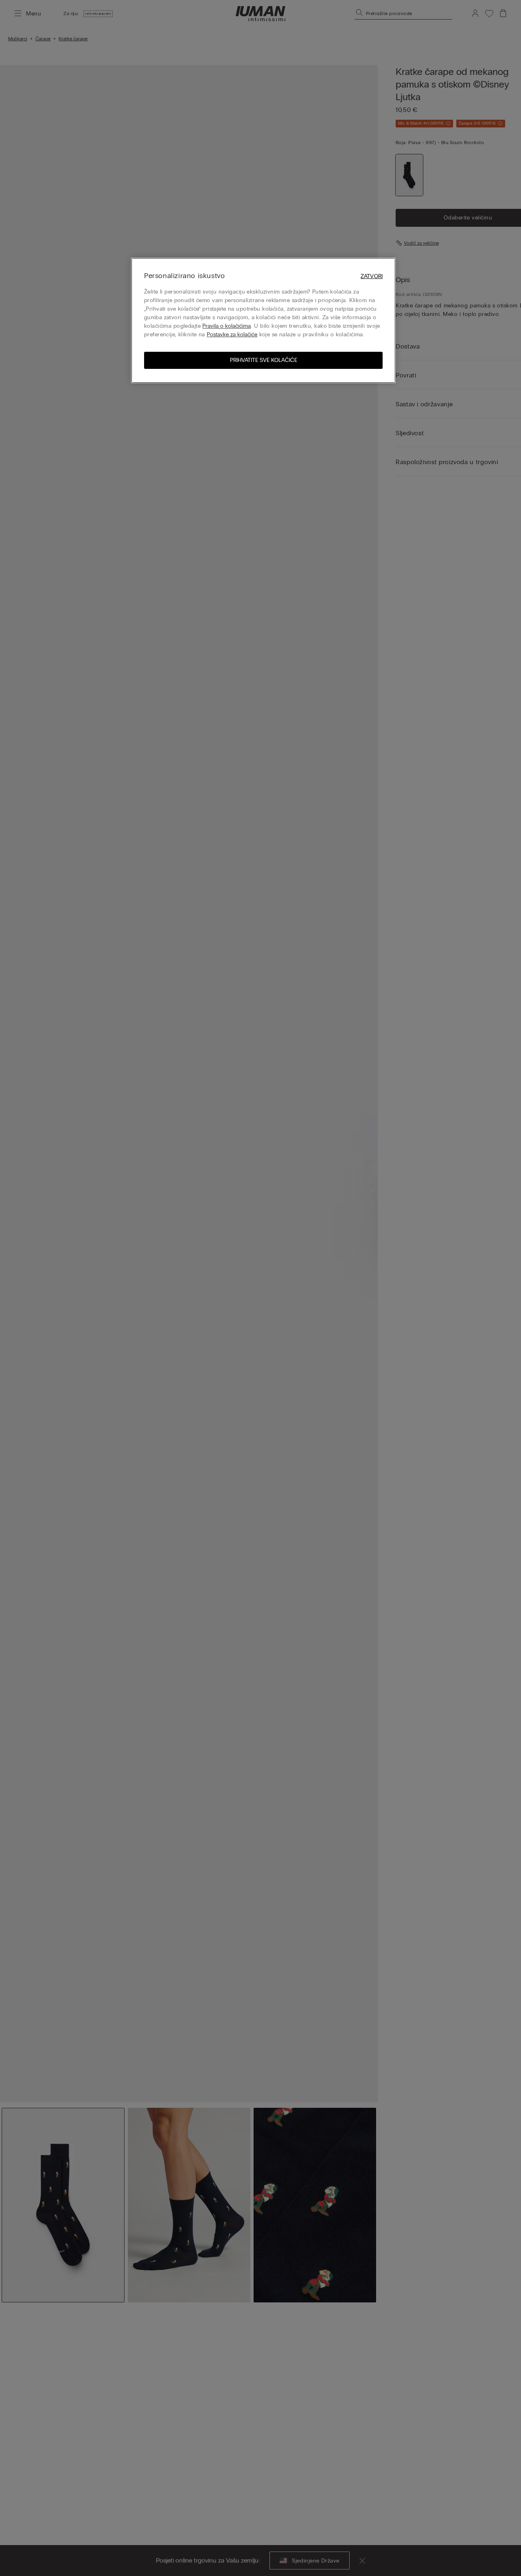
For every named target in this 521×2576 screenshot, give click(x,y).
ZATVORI (372, 276)
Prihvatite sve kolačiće (264, 360)
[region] (263, 320)
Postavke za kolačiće (232, 334)
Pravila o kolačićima (227, 326)
